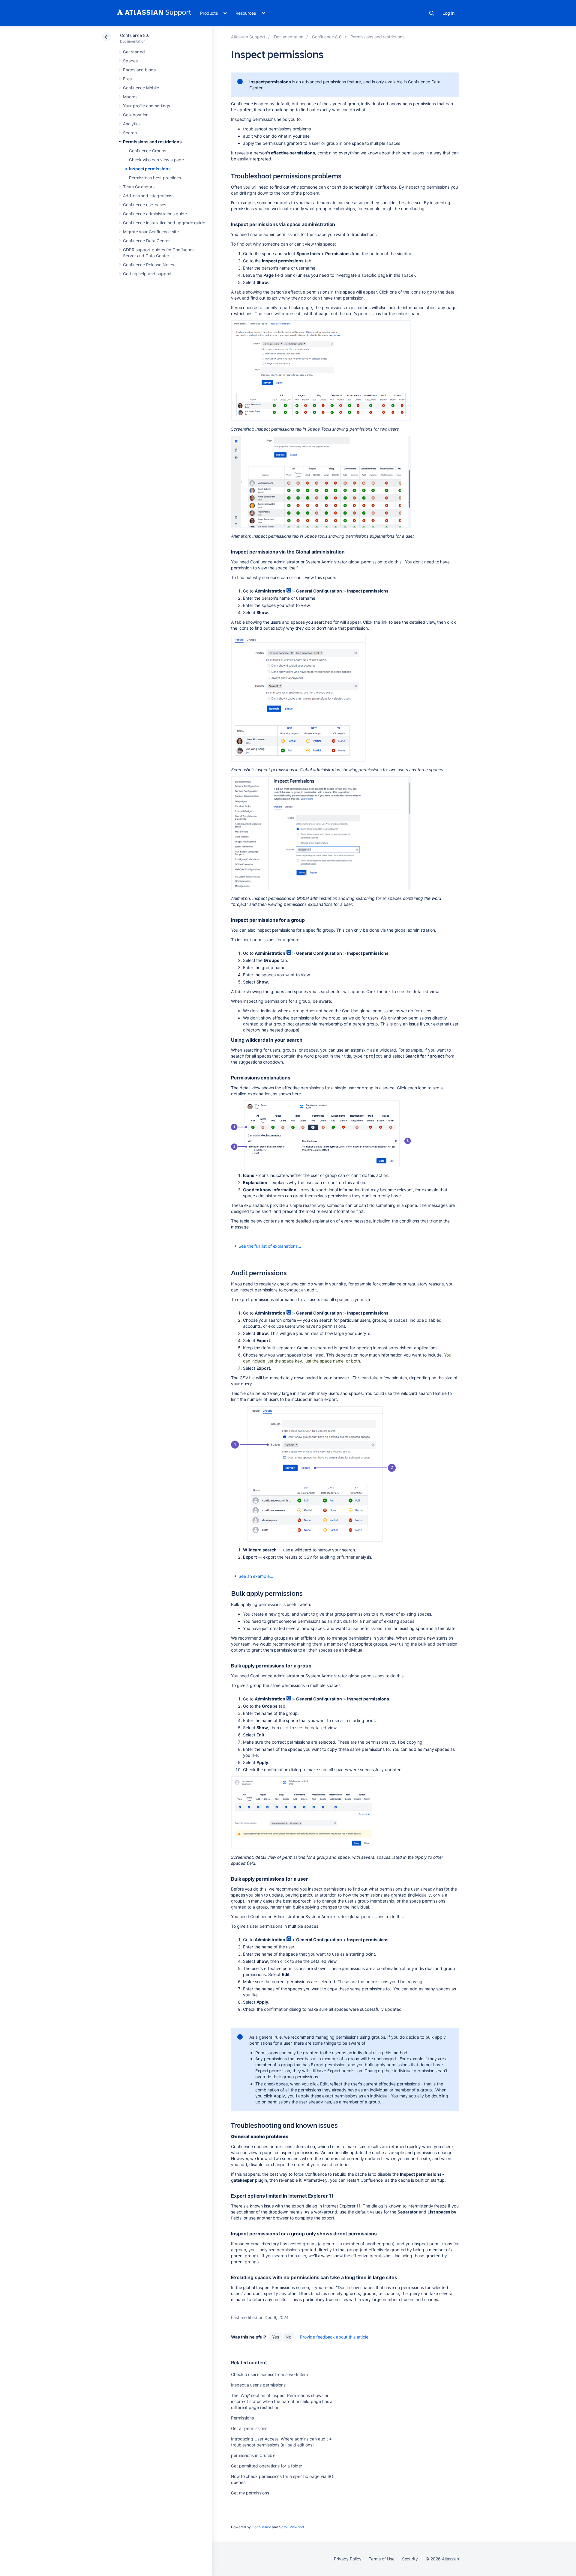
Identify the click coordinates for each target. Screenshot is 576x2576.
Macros (130, 97)
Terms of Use (381, 2559)
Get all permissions (249, 2428)
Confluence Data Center (146, 241)
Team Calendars (139, 187)
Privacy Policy (348, 2559)
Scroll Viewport (292, 2527)
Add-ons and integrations (148, 196)
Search (432, 13)
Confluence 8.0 (135, 35)
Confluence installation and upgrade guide (164, 223)
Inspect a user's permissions (258, 2385)
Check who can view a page (156, 160)
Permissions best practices (155, 178)
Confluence (261, 2527)
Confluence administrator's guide (155, 214)
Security (410, 2559)
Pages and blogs (139, 70)
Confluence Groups (148, 151)
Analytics (132, 124)
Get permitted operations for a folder (267, 2466)
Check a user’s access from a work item (269, 2374)
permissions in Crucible (253, 2455)
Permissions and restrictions (152, 142)
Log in (448, 13)
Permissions (242, 2418)
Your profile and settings (147, 106)
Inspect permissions (150, 169)
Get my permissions (250, 2493)
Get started (134, 52)
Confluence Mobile (141, 88)
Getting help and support (147, 274)
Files (127, 79)
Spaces (130, 61)
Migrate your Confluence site (151, 232)
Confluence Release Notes (148, 265)
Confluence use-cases (145, 205)
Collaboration (136, 115)
